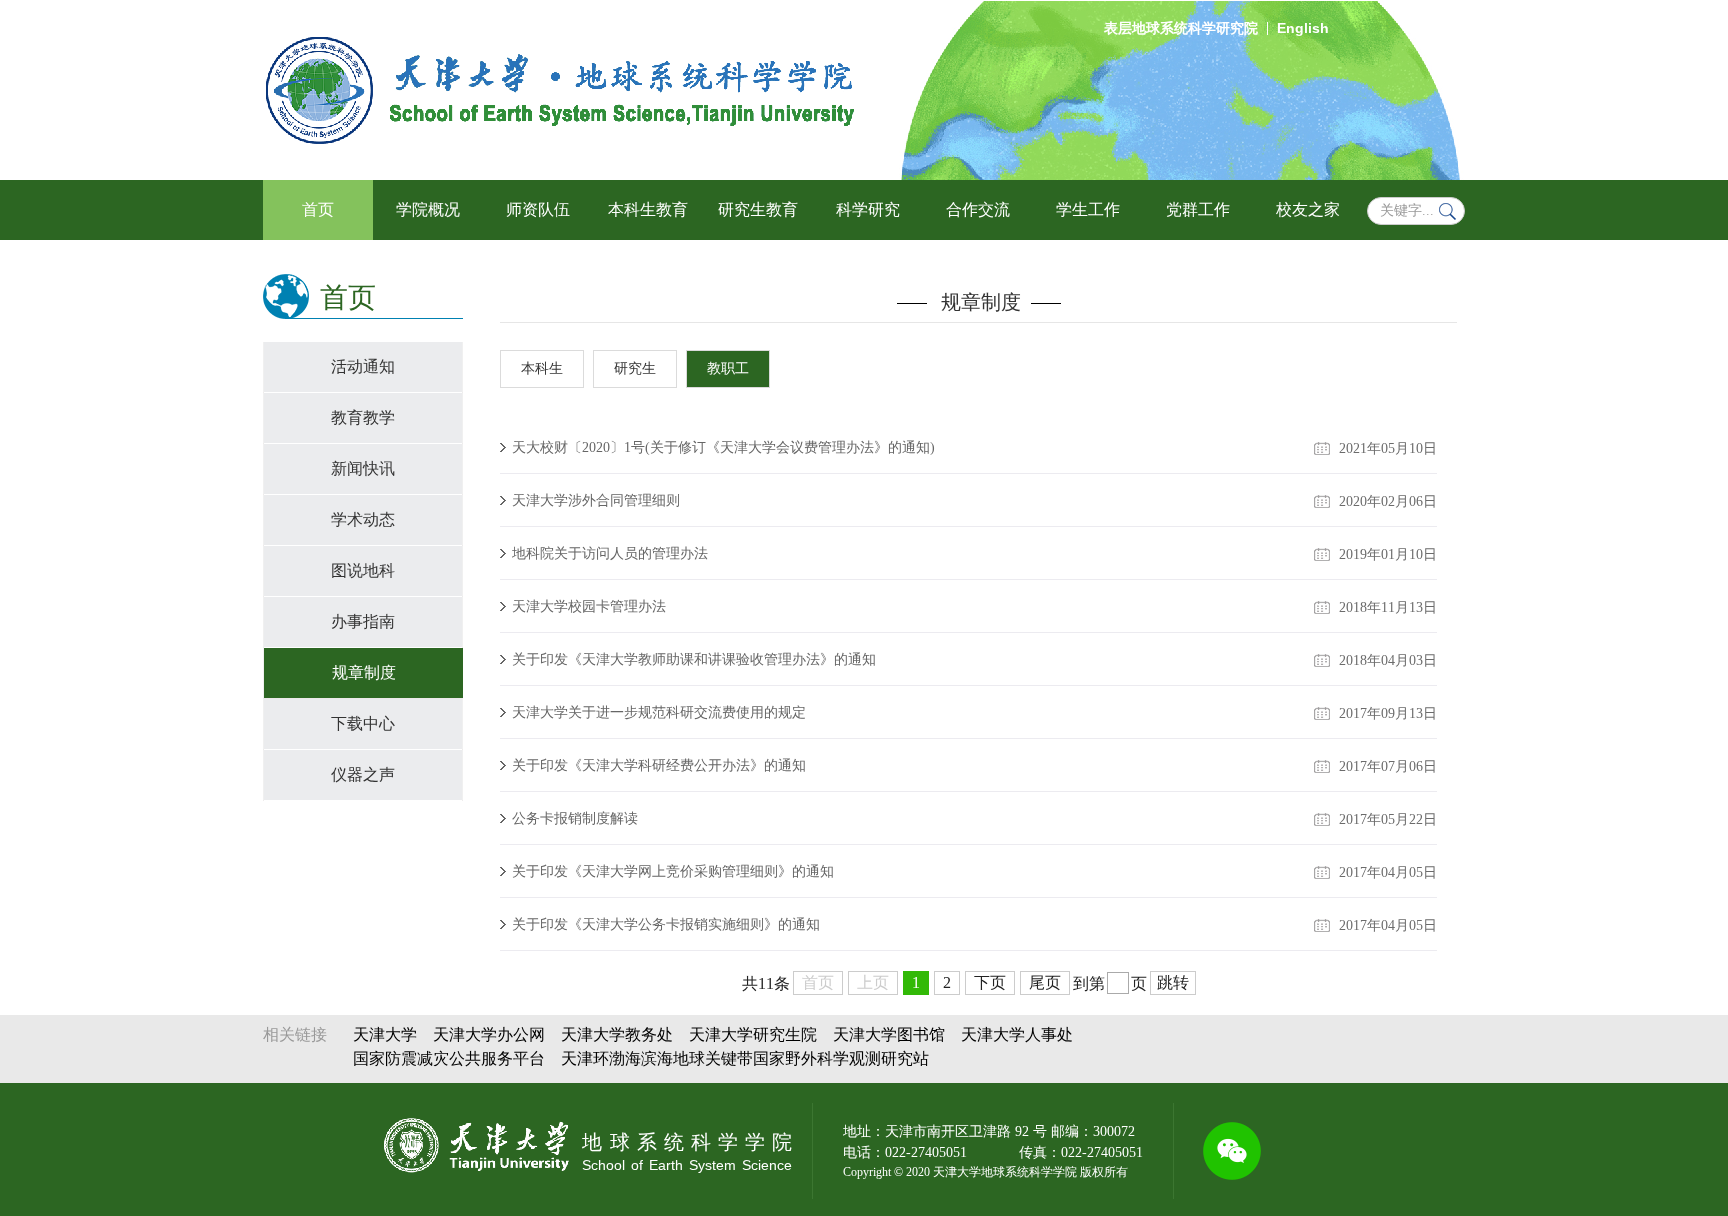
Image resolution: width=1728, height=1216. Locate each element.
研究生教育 (758, 209)
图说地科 (363, 570)
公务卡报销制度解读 (575, 818)
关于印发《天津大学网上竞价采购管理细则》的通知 (673, 871)
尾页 (1045, 982)
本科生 (542, 368)
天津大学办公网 (489, 1034)
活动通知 (363, 366)
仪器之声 (363, 774)
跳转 (1173, 982)
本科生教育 (648, 209)
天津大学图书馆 (889, 1034)
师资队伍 (538, 209)
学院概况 (428, 209)
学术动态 (363, 519)
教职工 (728, 368)
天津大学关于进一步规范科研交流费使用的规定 (659, 712)
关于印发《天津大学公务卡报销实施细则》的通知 (666, 924)
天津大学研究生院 (753, 1034)
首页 (318, 209)
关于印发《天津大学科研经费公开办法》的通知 (659, 765)
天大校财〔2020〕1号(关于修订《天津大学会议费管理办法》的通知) (723, 447)
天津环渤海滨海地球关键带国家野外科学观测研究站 (745, 1058)
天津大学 (385, 1034)
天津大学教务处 (617, 1034)
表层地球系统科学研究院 (1181, 28)
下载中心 (363, 723)
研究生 (635, 368)
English (1303, 28)
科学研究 (868, 209)
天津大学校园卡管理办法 (589, 606)
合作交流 (978, 209)
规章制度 (364, 672)
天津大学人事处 (1017, 1034)
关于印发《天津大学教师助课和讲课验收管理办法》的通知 (694, 659)
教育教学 (363, 417)
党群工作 (1198, 209)
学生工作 (1088, 209)
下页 (990, 982)
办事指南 (363, 621)
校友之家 (1308, 209)
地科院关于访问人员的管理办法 (610, 553)
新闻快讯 (363, 468)
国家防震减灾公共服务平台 (449, 1058)
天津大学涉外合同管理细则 (596, 500)
